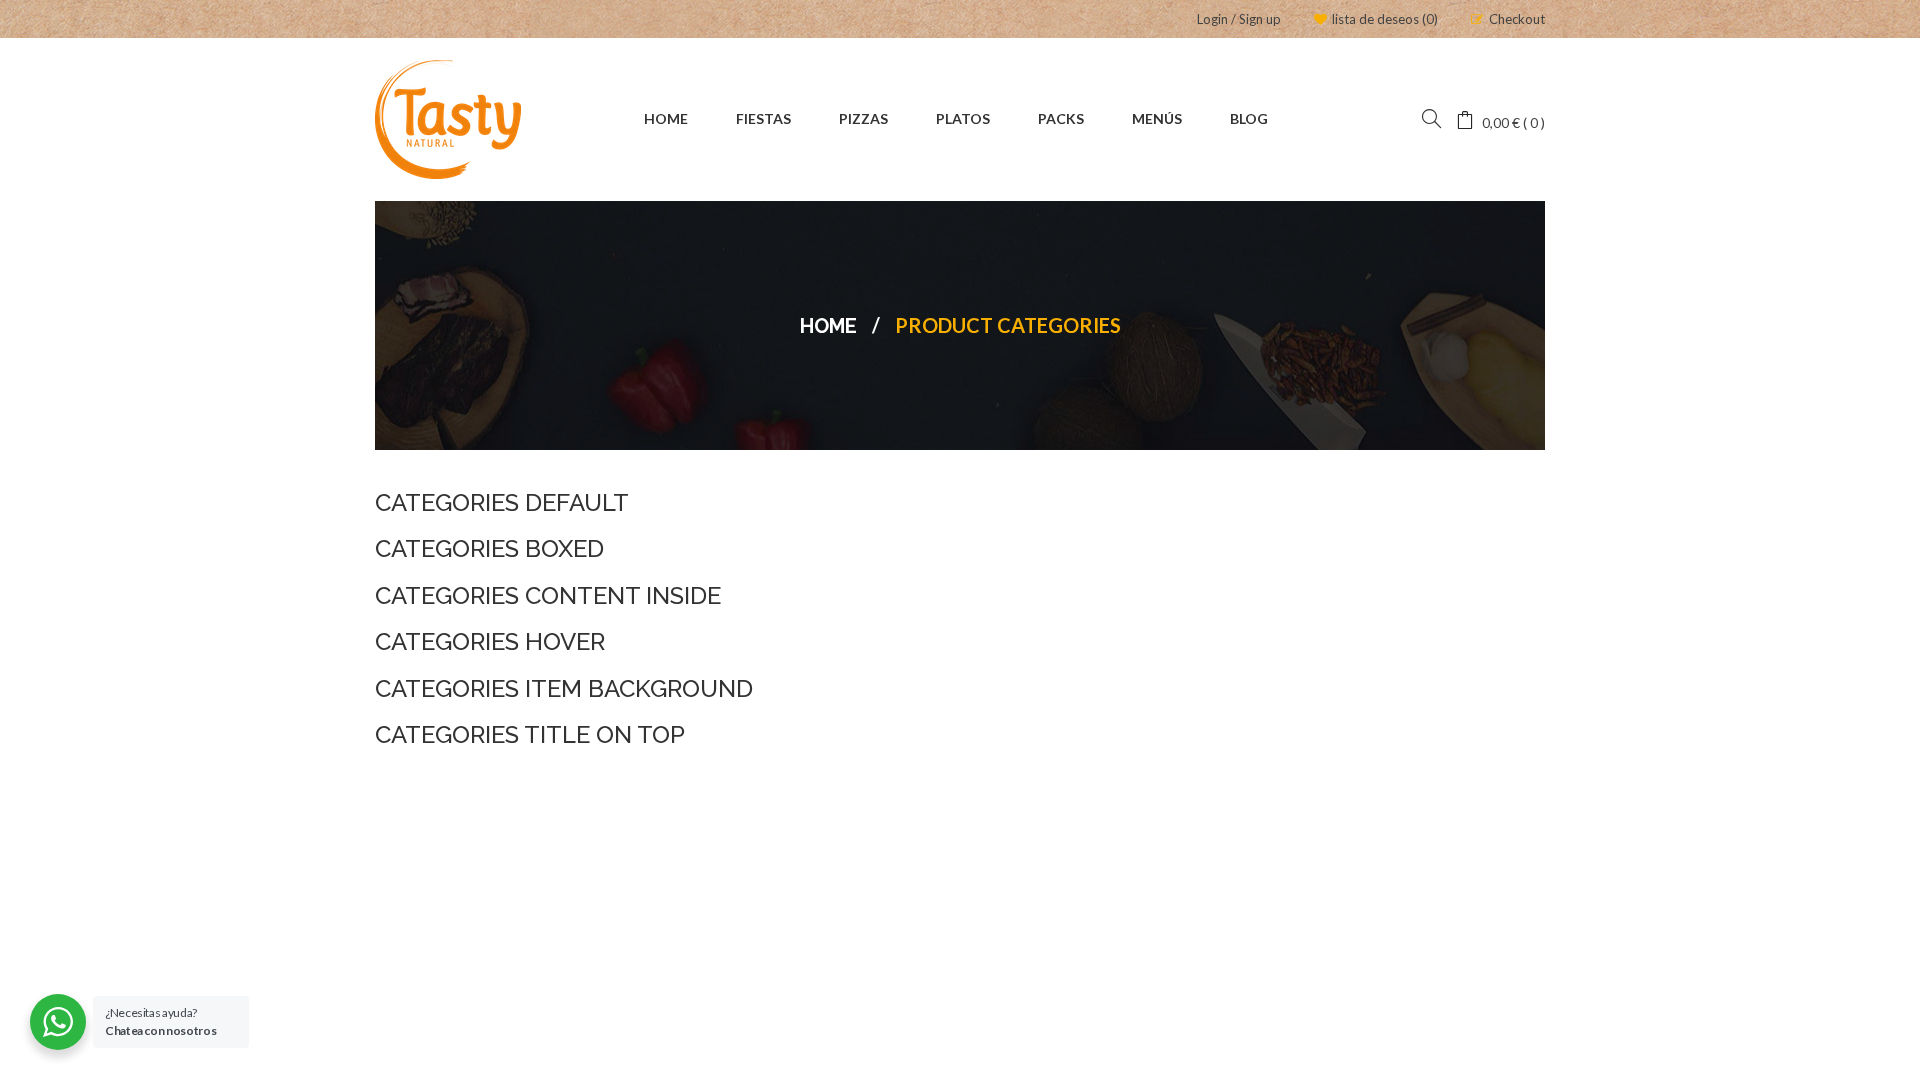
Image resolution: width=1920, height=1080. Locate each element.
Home (828, 326)
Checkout (1517, 19)
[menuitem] (666, 120)
